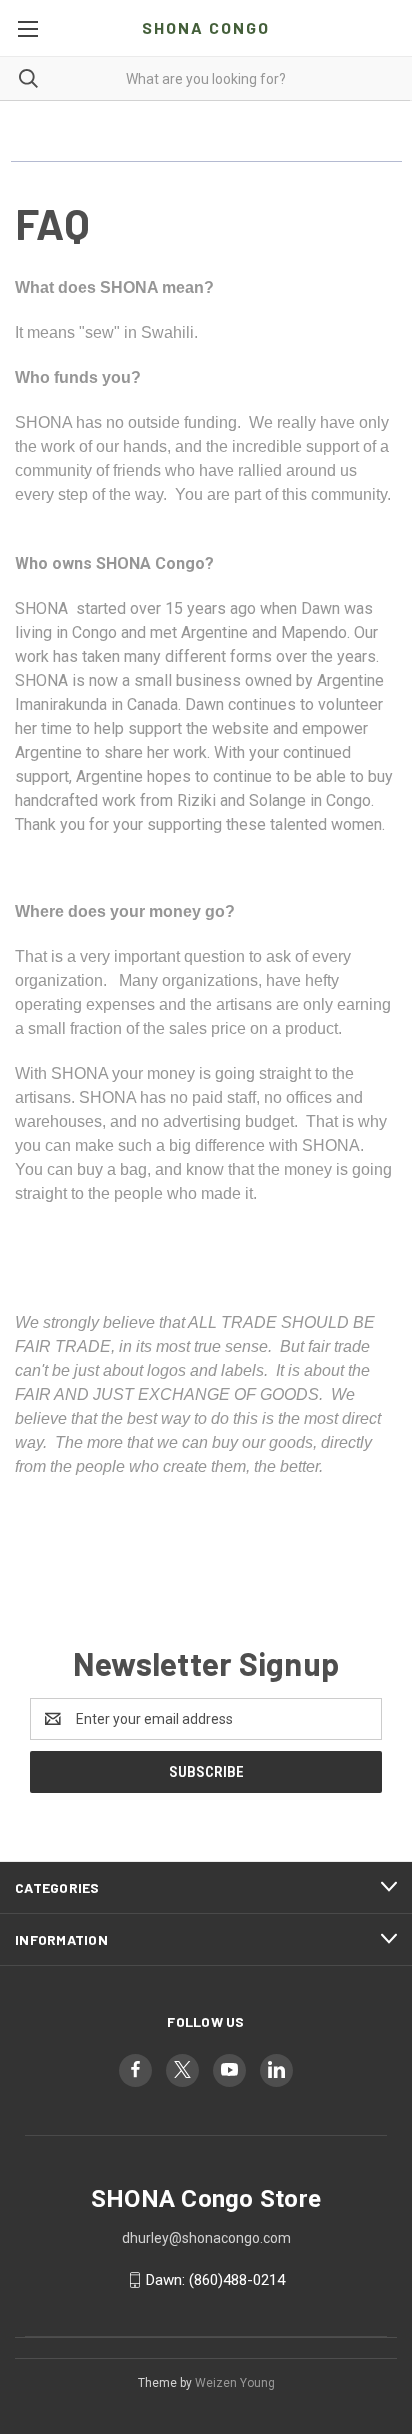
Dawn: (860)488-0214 (215, 2280)
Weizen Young (235, 2383)
